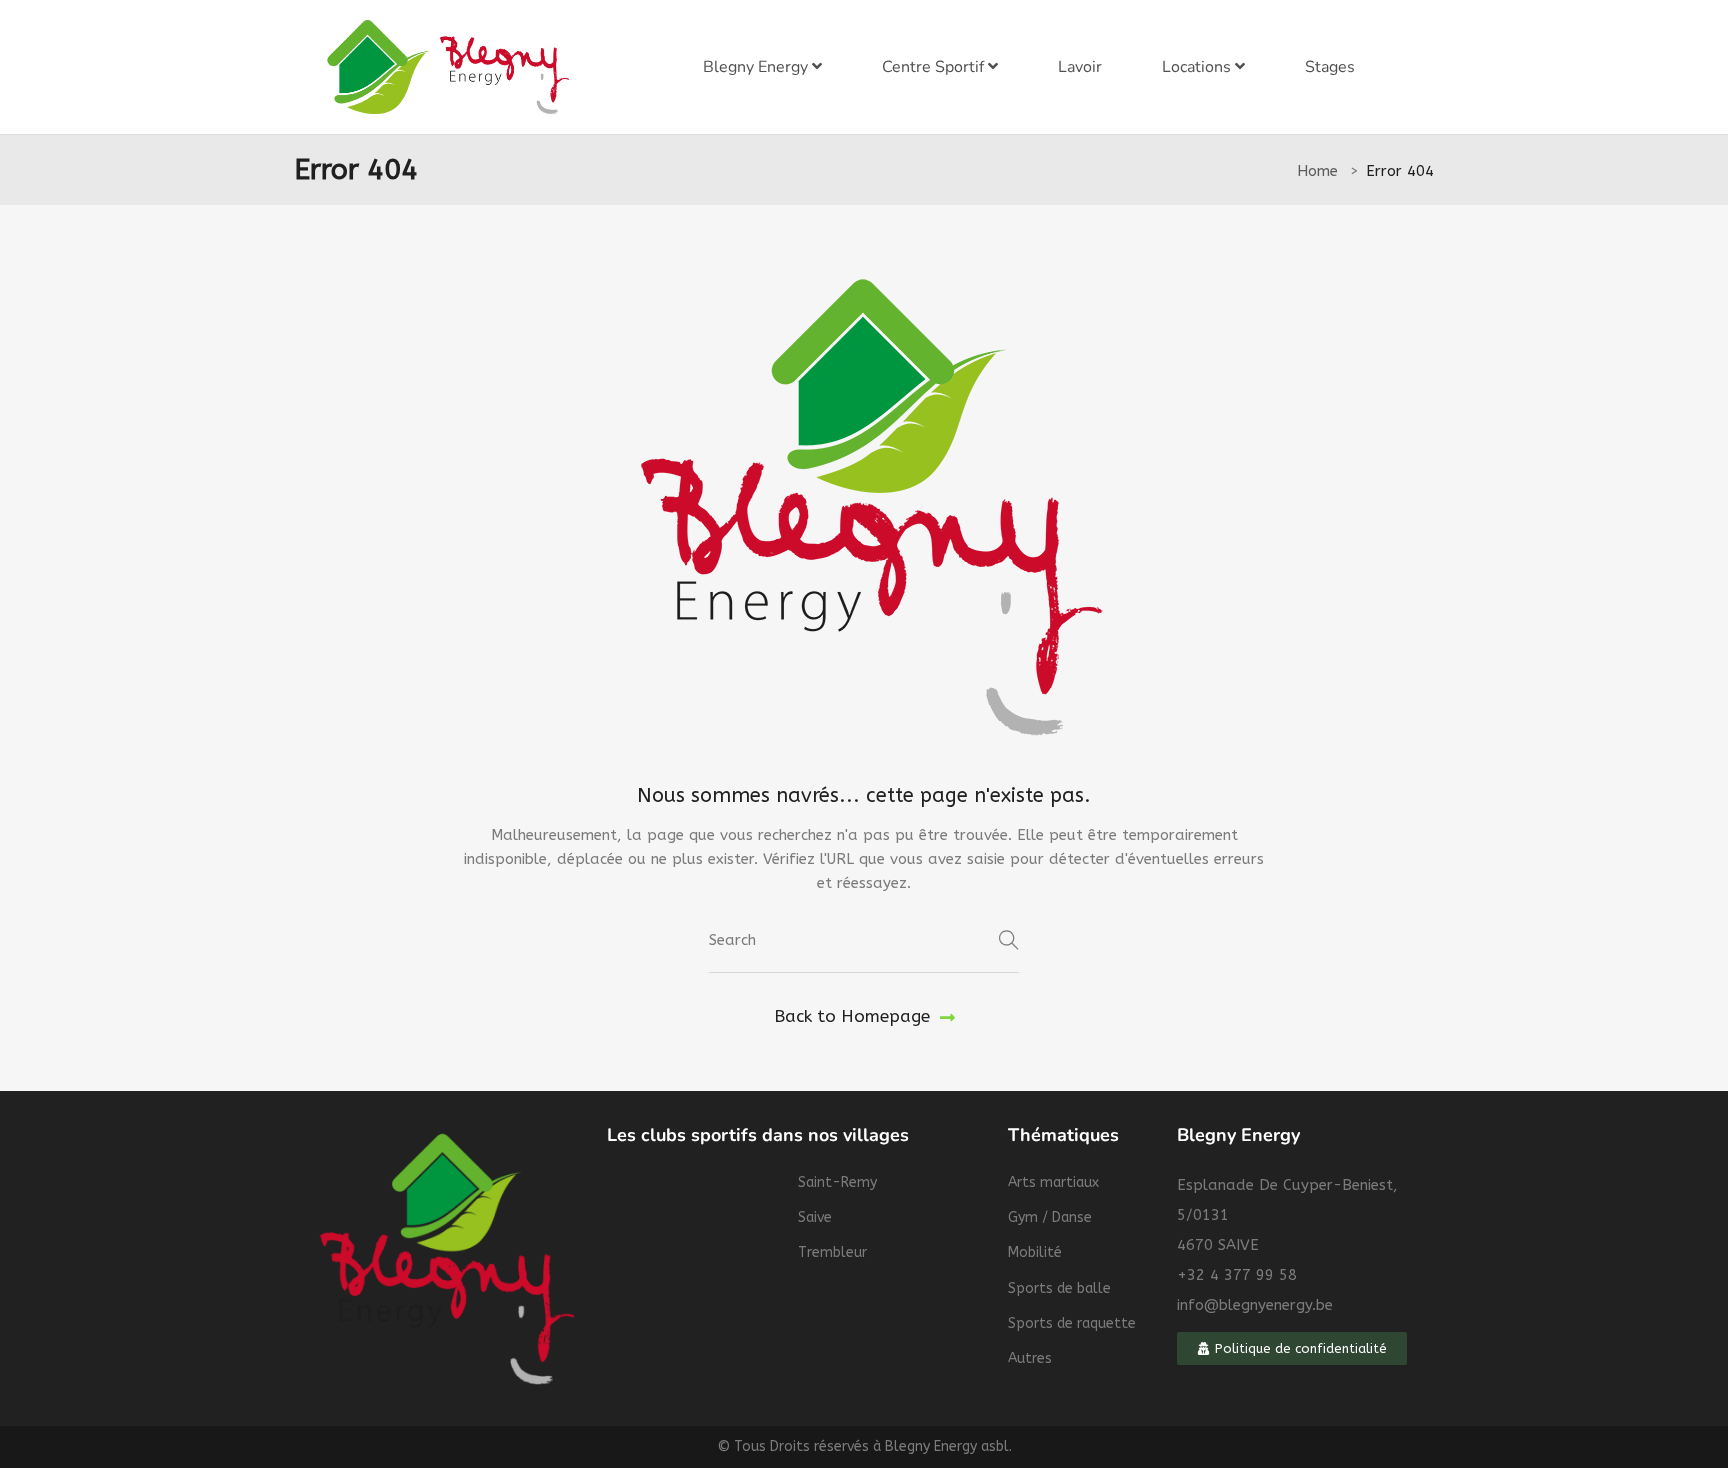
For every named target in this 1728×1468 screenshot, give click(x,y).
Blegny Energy (757, 67)
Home (1317, 171)
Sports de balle (1059, 1288)
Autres (1030, 1358)
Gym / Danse (1050, 1217)
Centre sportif (935, 67)
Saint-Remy (837, 1182)
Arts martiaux (1053, 1182)
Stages (1330, 67)
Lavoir (1080, 67)
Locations (1198, 67)
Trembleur (832, 1252)
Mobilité (1035, 1252)
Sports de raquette (1072, 1323)
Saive (815, 1217)
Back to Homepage (852, 1016)
